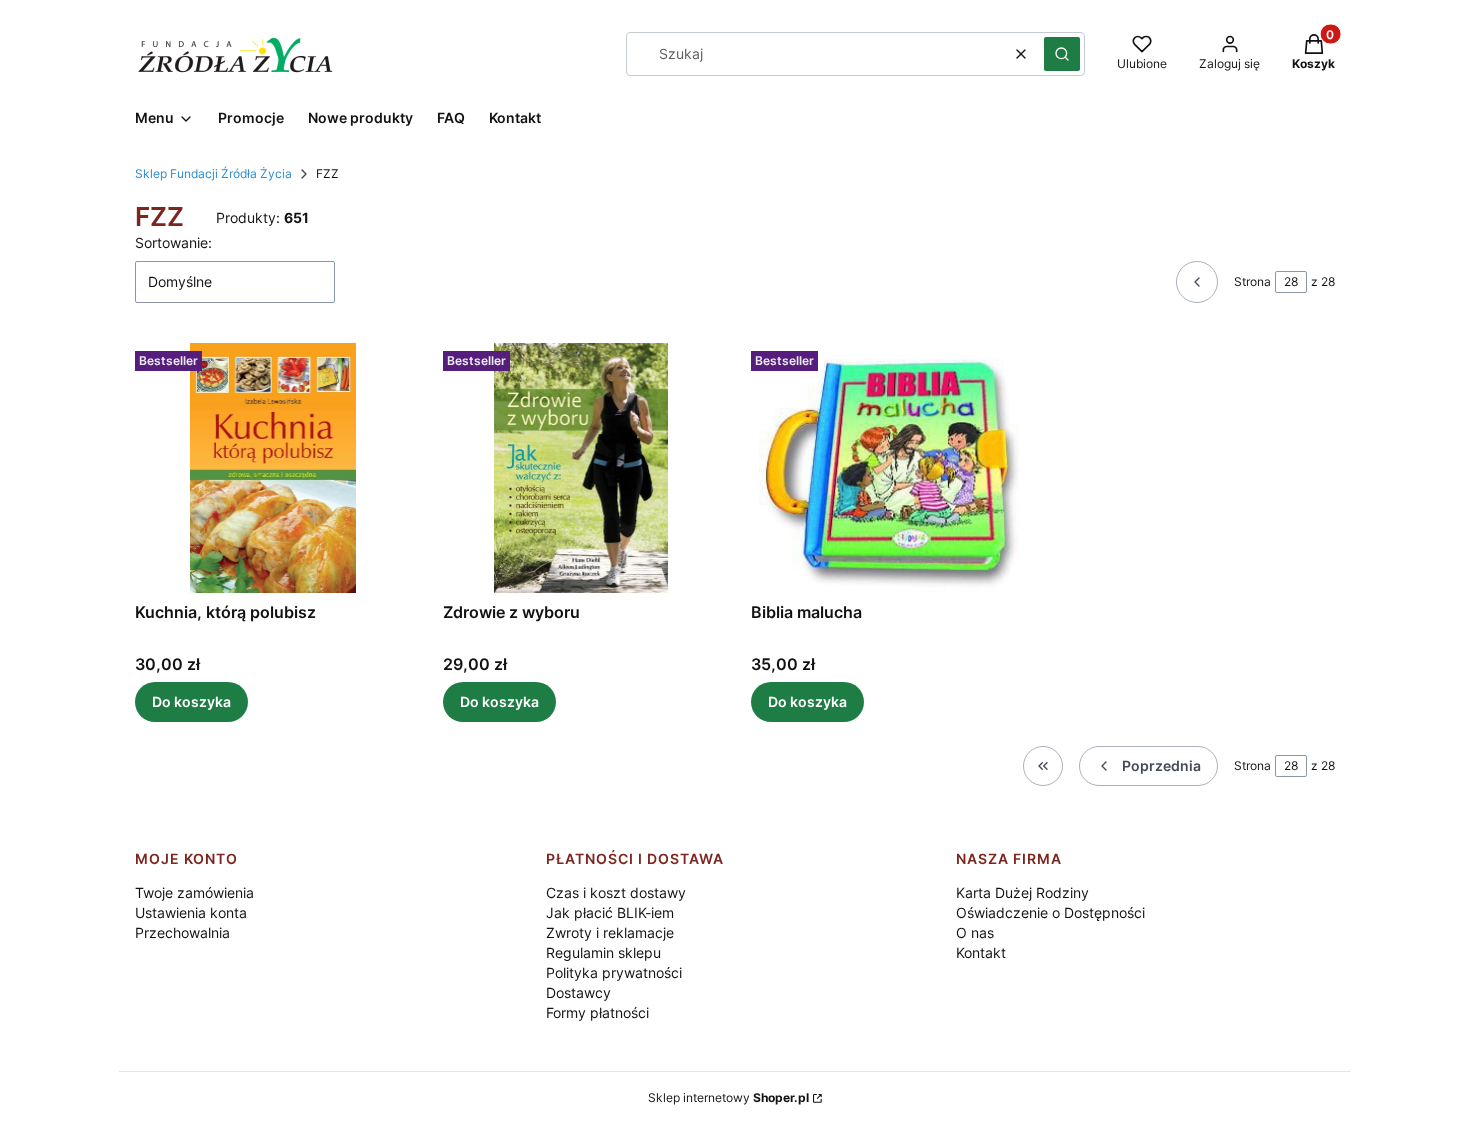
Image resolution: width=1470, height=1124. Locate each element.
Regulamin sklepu (603, 952)
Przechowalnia (182, 932)
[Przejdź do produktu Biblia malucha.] (889, 468)
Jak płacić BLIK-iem (610, 912)
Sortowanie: (173, 242)
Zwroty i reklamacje (610, 932)
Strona (1252, 281)
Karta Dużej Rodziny (1022, 892)
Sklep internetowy (728, 1097)
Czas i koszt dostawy (616, 892)
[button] (1062, 54)
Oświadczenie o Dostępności (1050, 912)
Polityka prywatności (614, 972)
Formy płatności (597, 1012)
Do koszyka (191, 701)
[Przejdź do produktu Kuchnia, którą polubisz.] (273, 468)
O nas (975, 932)
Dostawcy (578, 992)
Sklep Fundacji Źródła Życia (213, 173)
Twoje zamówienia (194, 892)
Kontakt (981, 952)
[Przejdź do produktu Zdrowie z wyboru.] (581, 468)
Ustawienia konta (191, 912)
